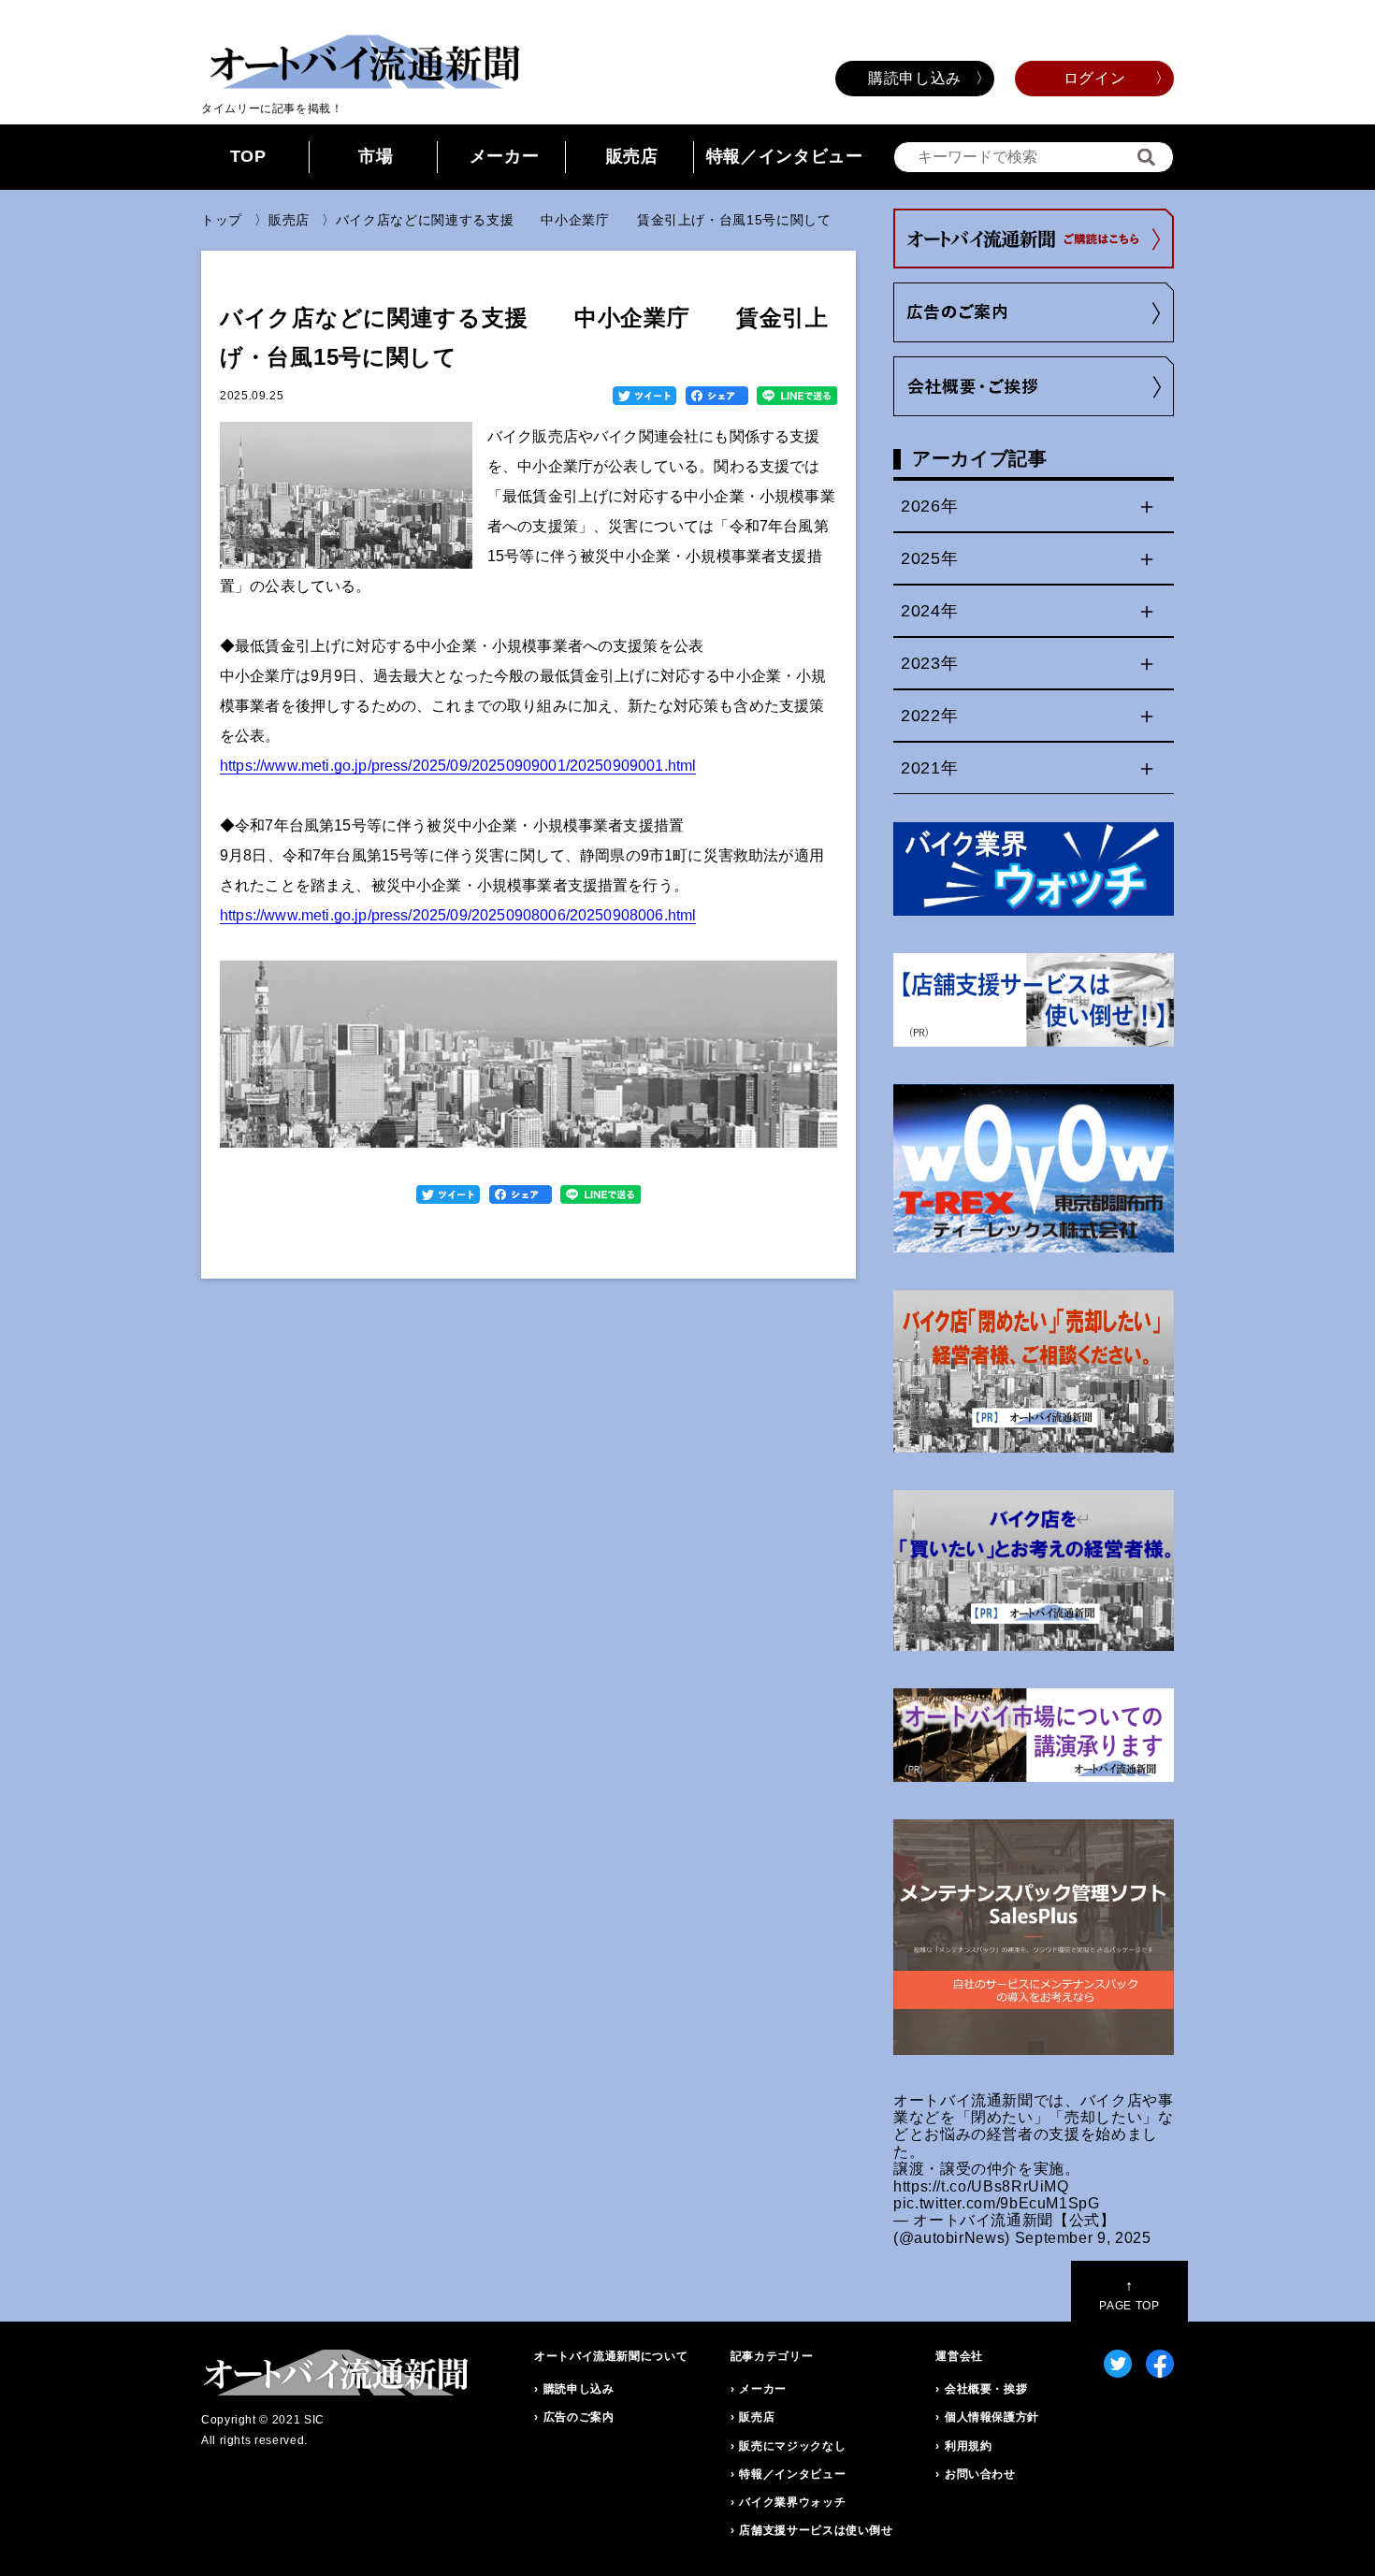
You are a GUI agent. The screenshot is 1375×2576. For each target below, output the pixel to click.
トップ (222, 220)
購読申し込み (915, 78)
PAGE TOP (1129, 2295)
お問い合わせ (980, 2474)
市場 (376, 156)
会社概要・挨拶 (986, 2389)
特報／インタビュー (785, 156)
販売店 (632, 156)
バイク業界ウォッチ (792, 2502)
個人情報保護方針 (992, 2417)
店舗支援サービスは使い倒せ (816, 2530)
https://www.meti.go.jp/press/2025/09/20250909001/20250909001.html (458, 766)
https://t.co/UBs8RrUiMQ (981, 2186)
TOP (248, 156)
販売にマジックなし (792, 2446)
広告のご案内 (579, 2417)
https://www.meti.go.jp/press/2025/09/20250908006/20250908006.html (458, 915)
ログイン (1095, 78)
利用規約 (969, 2446)
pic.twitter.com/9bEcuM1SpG (997, 2203)
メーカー (505, 156)
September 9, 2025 (1083, 2238)
